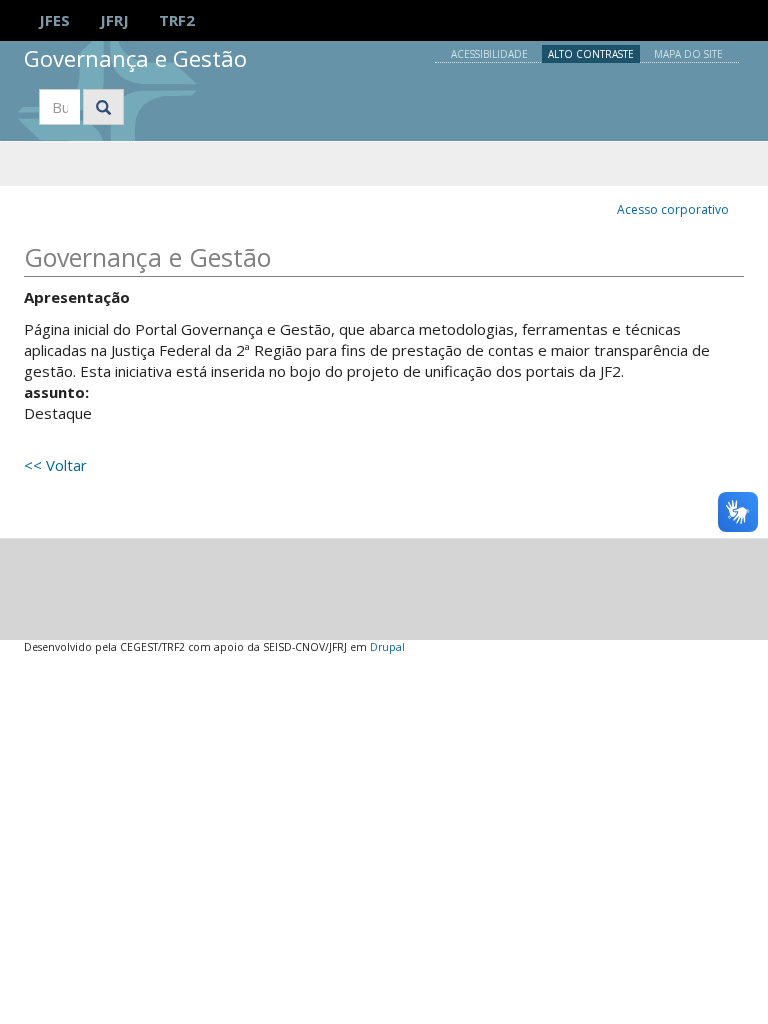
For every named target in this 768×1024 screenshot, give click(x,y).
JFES (54, 20)
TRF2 (177, 20)
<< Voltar (55, 465)
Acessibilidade (489, 54)
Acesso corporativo (673, 209)
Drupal (387, 647)
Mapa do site (688, 54)
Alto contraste (591, 54)
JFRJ (114, 20)
